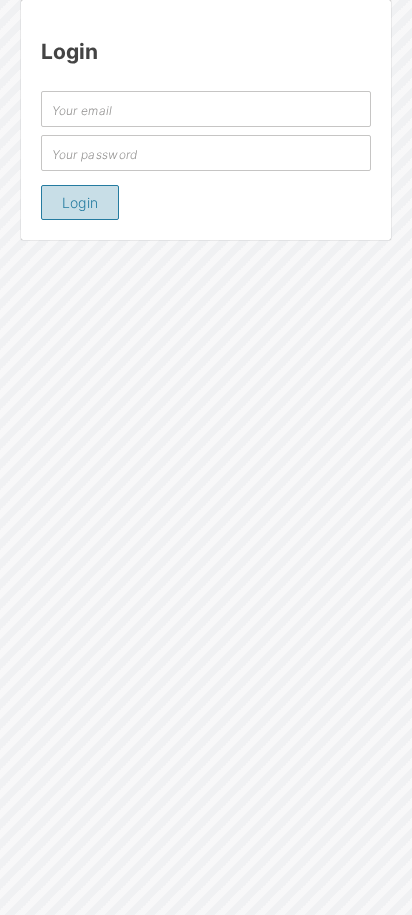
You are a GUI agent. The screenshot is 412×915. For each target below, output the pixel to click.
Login (80, 202)
